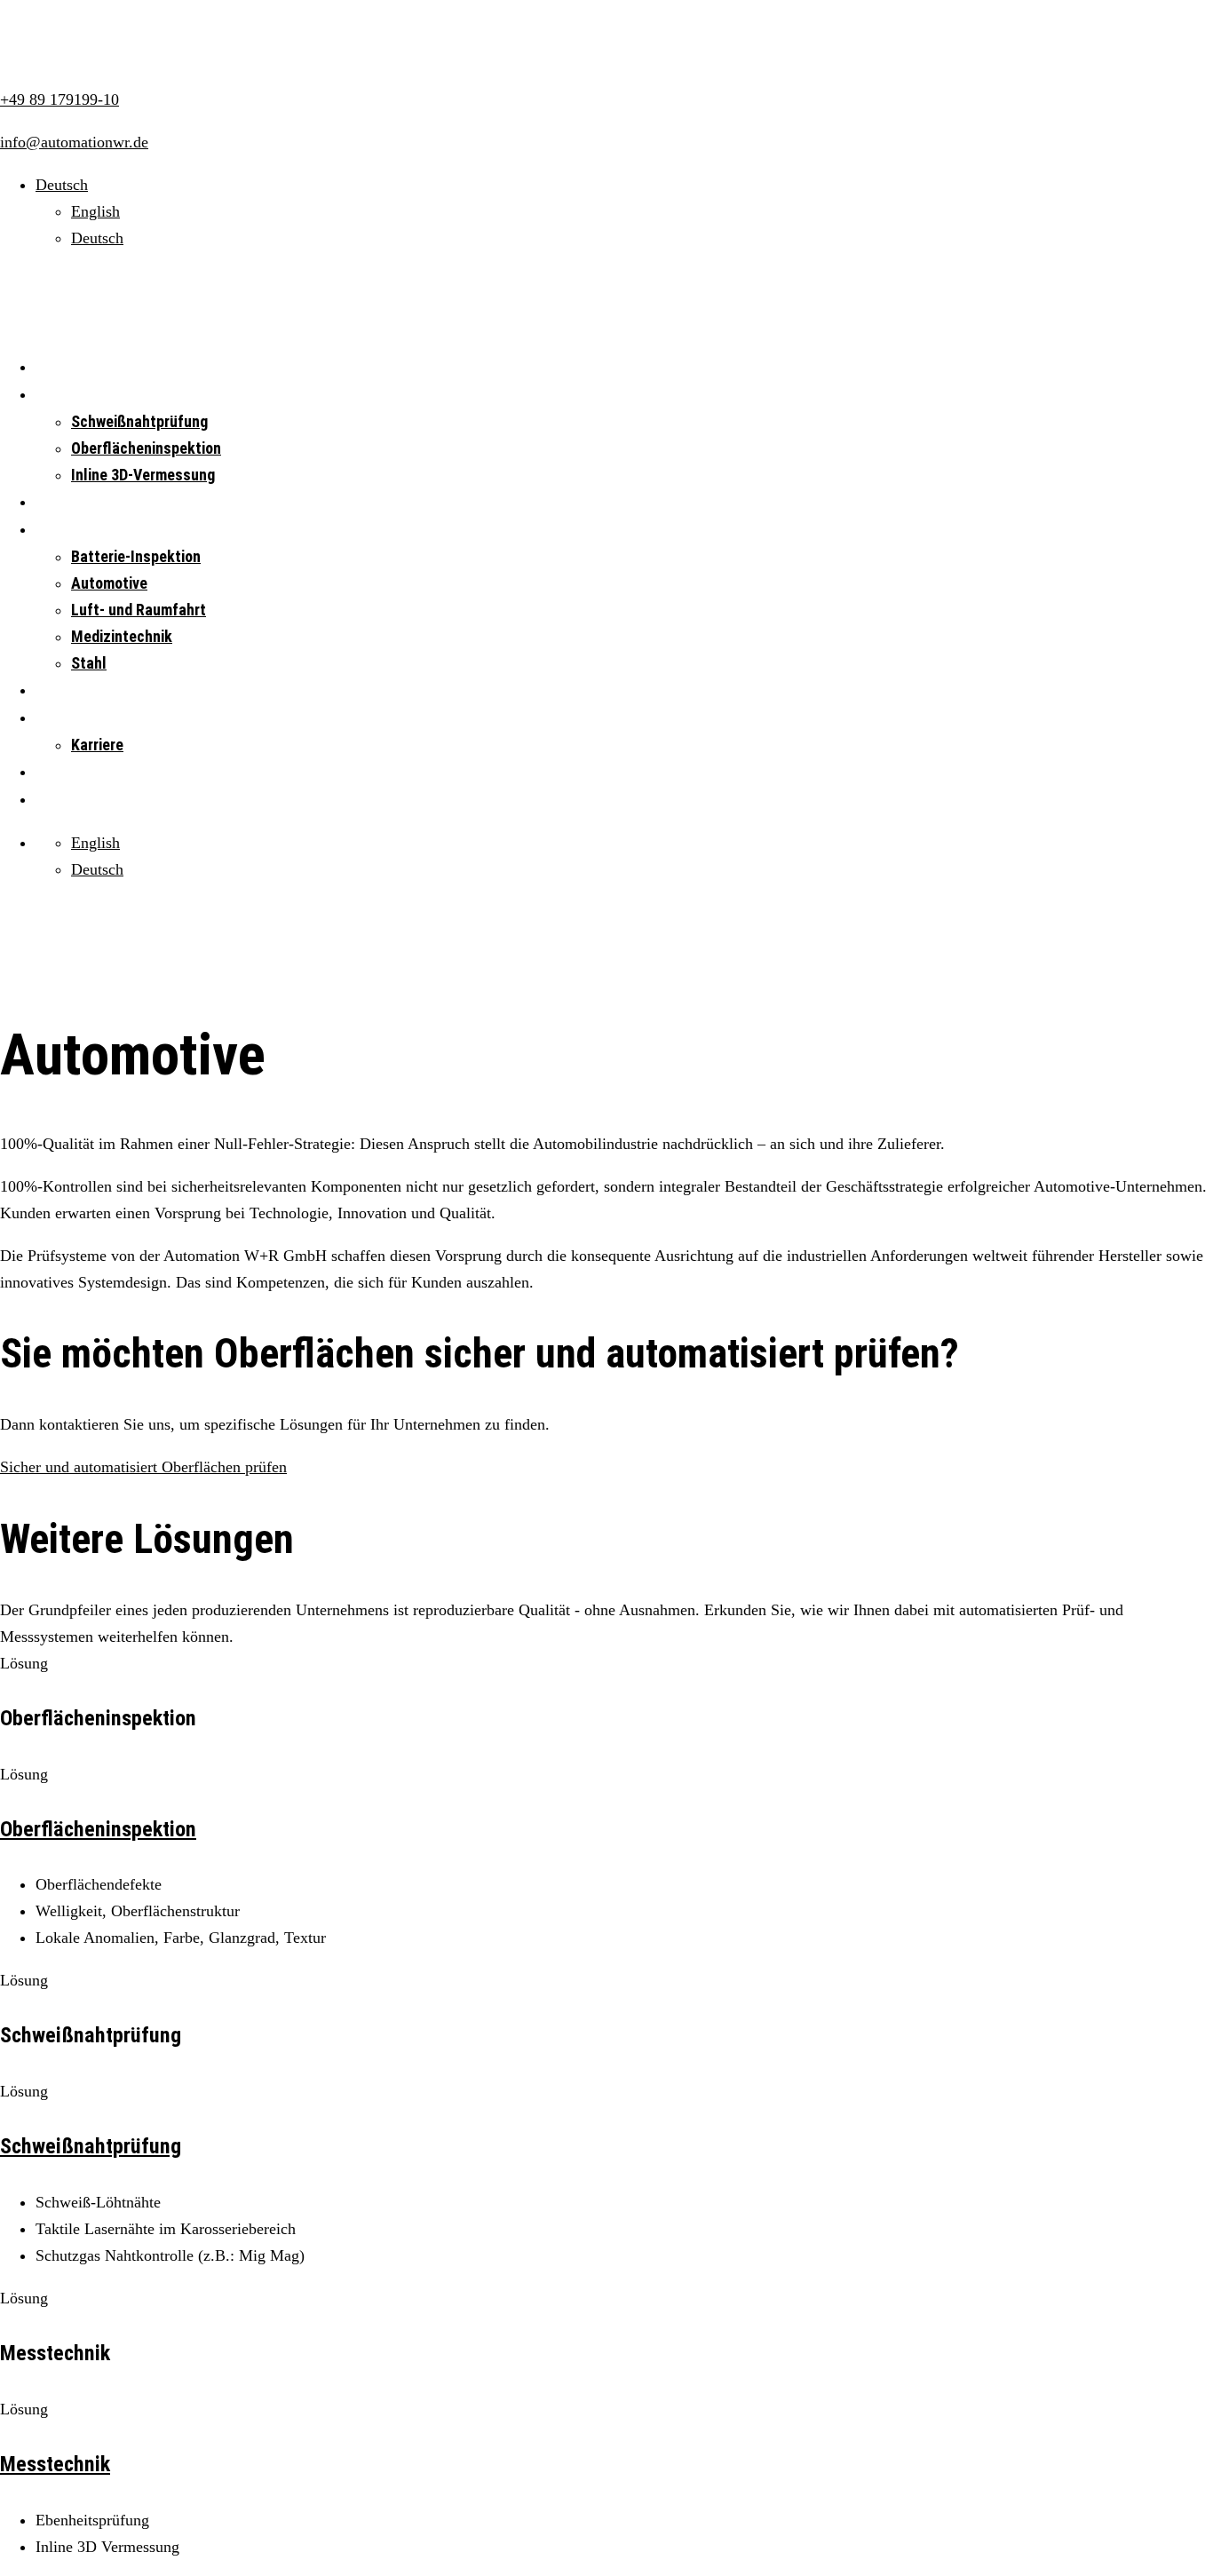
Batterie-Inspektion (136, 556)
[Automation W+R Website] (103, 57)
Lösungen (65, 395)
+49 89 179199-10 (59, 99)
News (52, 772)
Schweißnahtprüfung (139, 421)
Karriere (97, 745)
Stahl (89, 663)
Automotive (109, 583)
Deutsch (97, 238)
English (95, 211)
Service (59, 690)
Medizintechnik (122, 636)
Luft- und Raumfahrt (139, 610)
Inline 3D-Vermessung (143, 475)
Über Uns (63, 718)
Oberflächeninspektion (146, 448)
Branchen (64, 530)
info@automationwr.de (74, 142)
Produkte (63, 502)
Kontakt (59, 800)
